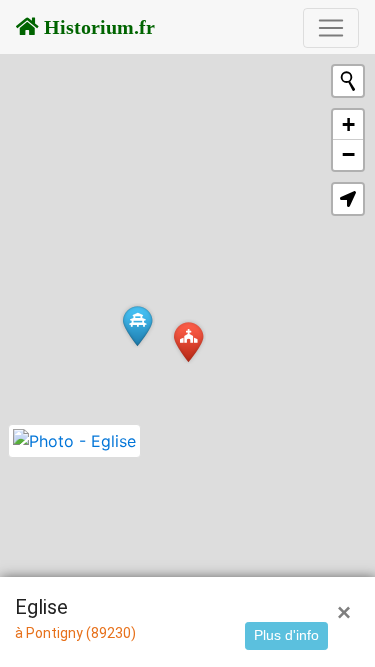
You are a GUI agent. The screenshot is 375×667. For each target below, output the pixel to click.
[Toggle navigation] (331, 28)
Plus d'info (286, 635)
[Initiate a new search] (348, 81)
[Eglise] (188, 341)
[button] (348, 199)
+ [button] (348, 124)
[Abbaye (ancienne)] (137, 325)
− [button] (348, 154)
